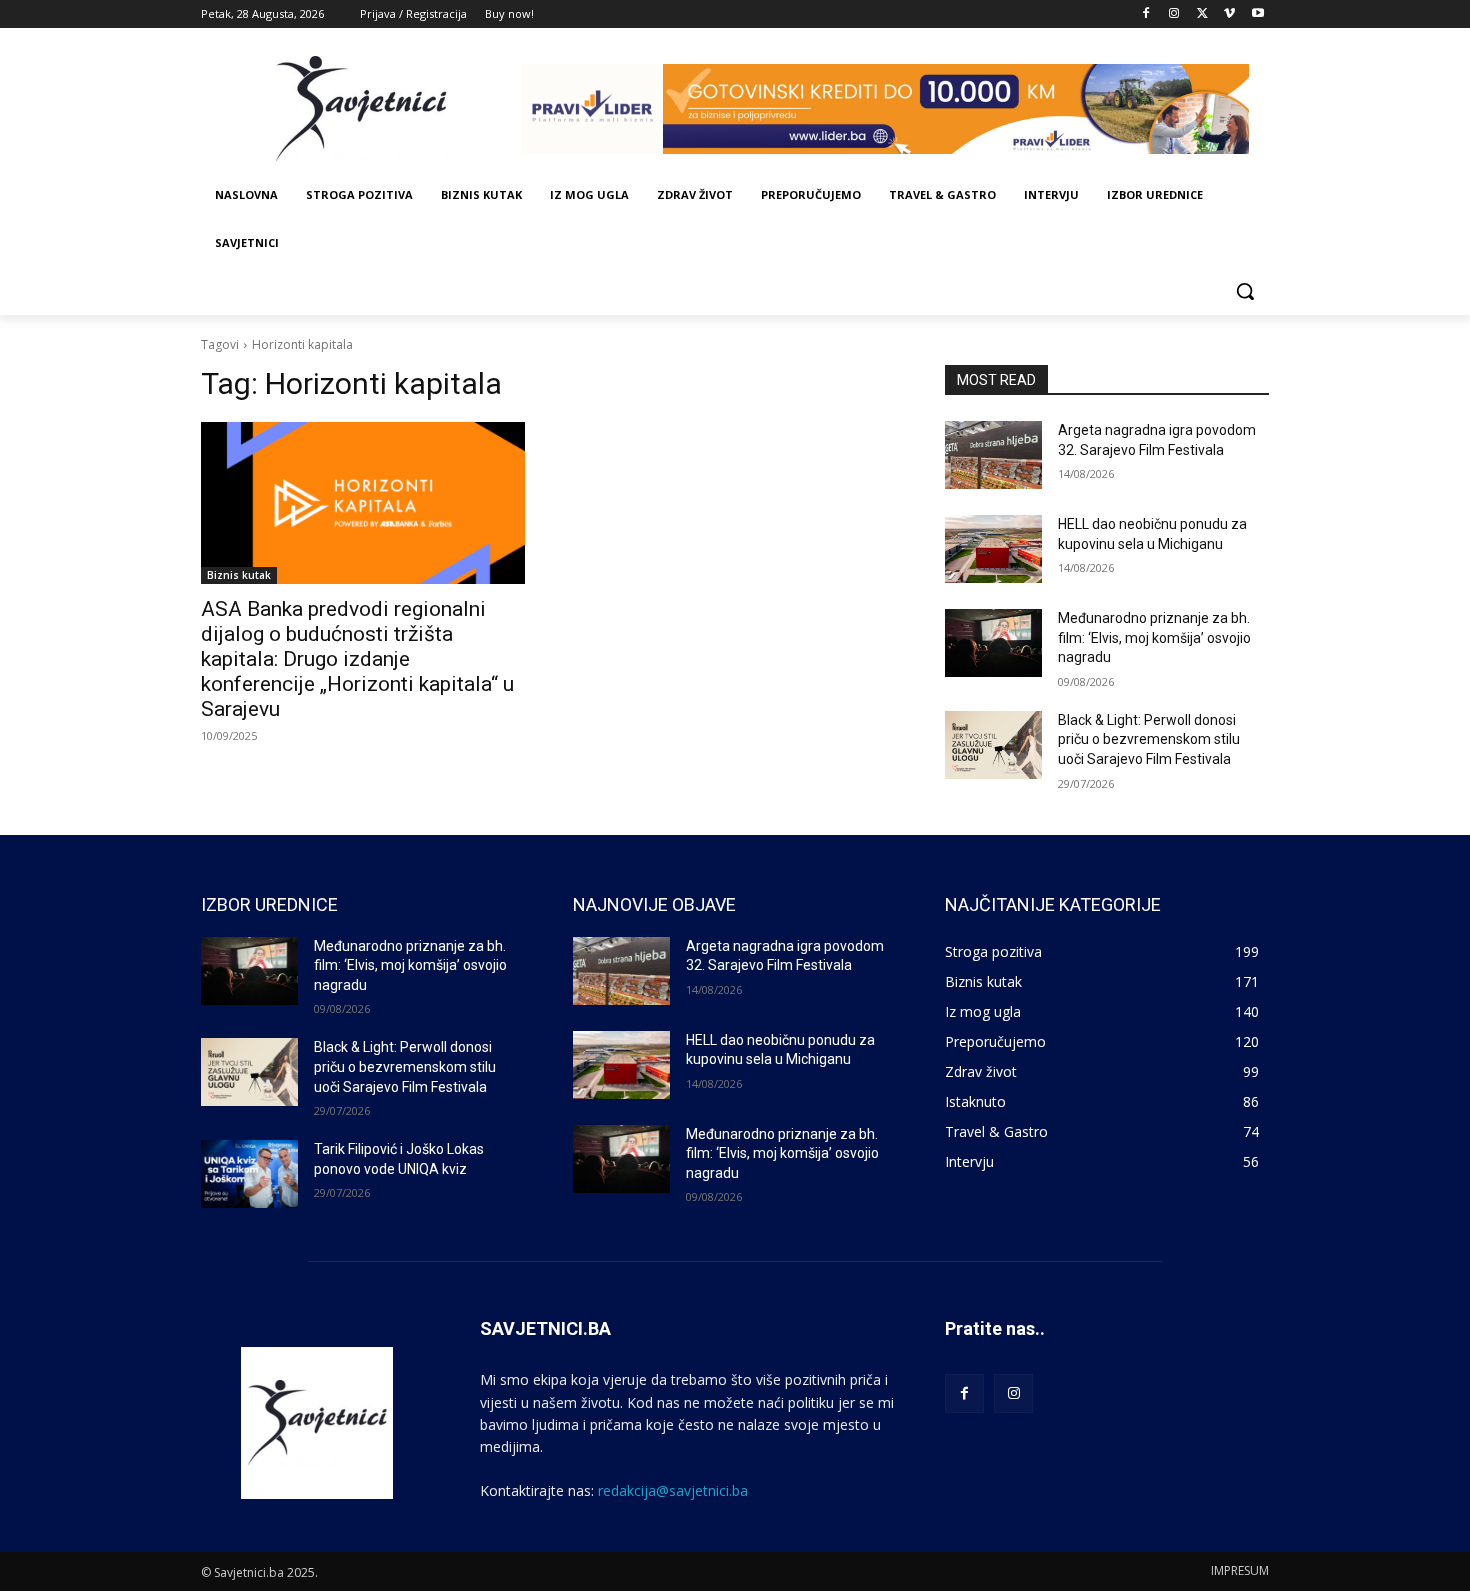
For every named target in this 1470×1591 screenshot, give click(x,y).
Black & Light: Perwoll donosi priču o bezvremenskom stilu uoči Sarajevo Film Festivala (1149, 739)
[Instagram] (1174, 14)
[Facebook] (1146, 14)
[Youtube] (1257, 14)
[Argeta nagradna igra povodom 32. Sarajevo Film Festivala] (993, 455)
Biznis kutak (239, 575)
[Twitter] (1202, 14)
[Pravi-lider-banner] (895, 109)
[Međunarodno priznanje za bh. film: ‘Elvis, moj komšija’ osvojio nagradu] (993, 643)
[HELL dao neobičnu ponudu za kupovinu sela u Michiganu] (993, 549)
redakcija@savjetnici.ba (673, 1490)
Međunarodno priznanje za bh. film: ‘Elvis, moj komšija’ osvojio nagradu (1154, 637)
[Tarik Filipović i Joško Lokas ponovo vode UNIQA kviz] (249, 1174)
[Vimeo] (1229, 14)
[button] (1245, 291)
